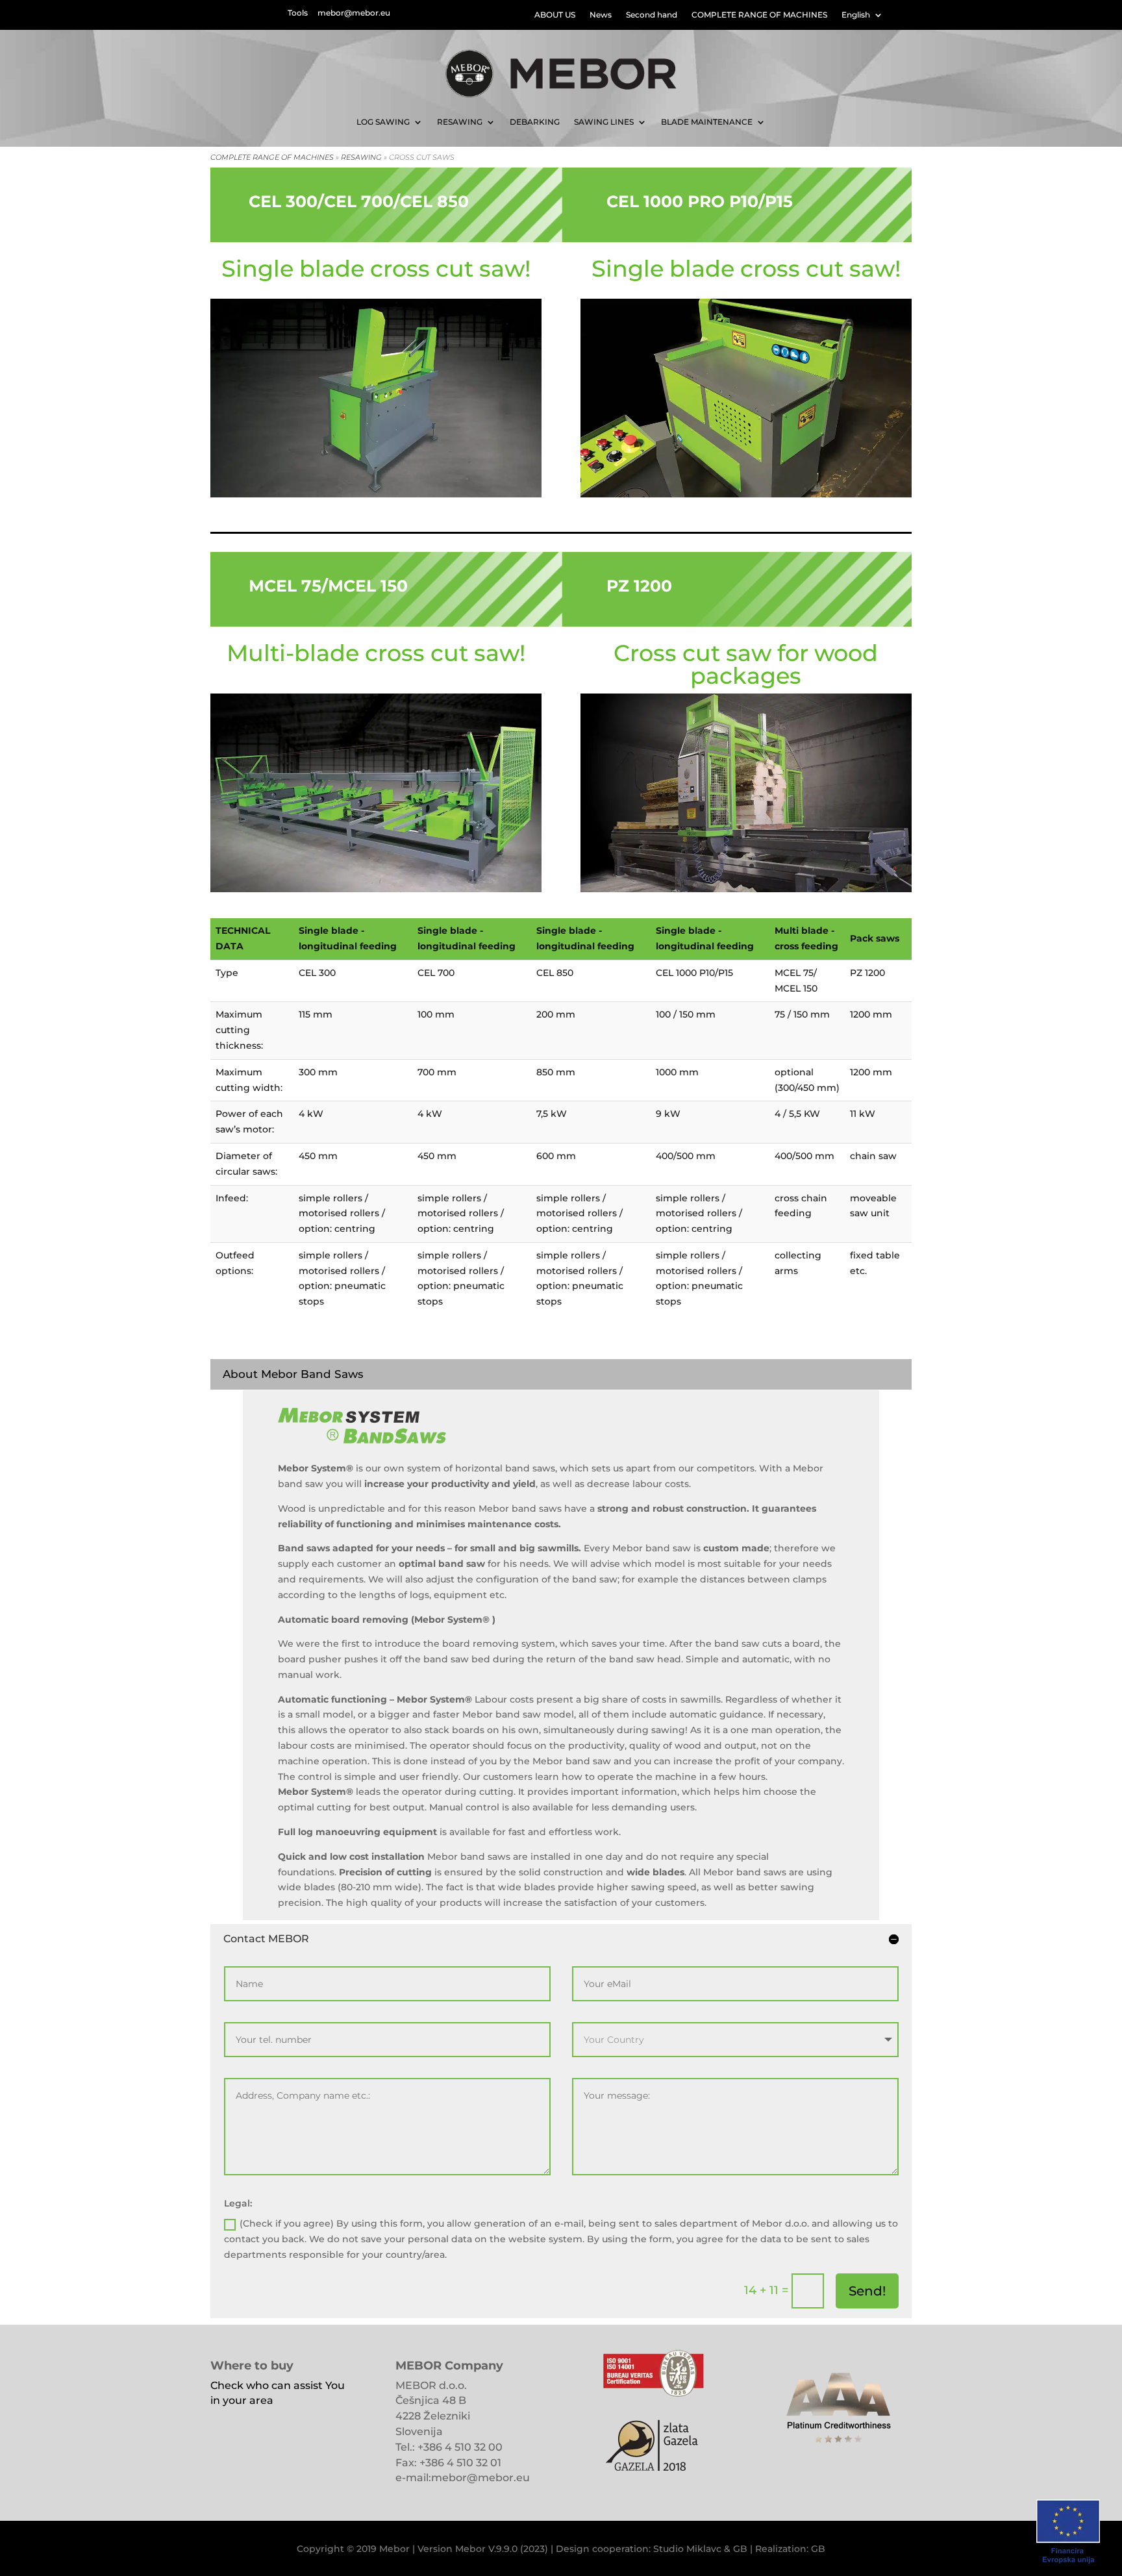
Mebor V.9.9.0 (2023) (502, 2549)
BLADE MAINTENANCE (707, 122)
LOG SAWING (383, 122)
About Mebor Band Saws (293, 1374)
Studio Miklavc (687, 2549)
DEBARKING (535, 122)
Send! (867, 2291)
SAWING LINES (604, 122)
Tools (298, 13)
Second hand (652, 15)
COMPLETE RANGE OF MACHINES (759, 15)
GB (740, 2549)
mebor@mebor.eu (354, 13)
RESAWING (460, 122)
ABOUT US (555, 15)
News (601, 15)
